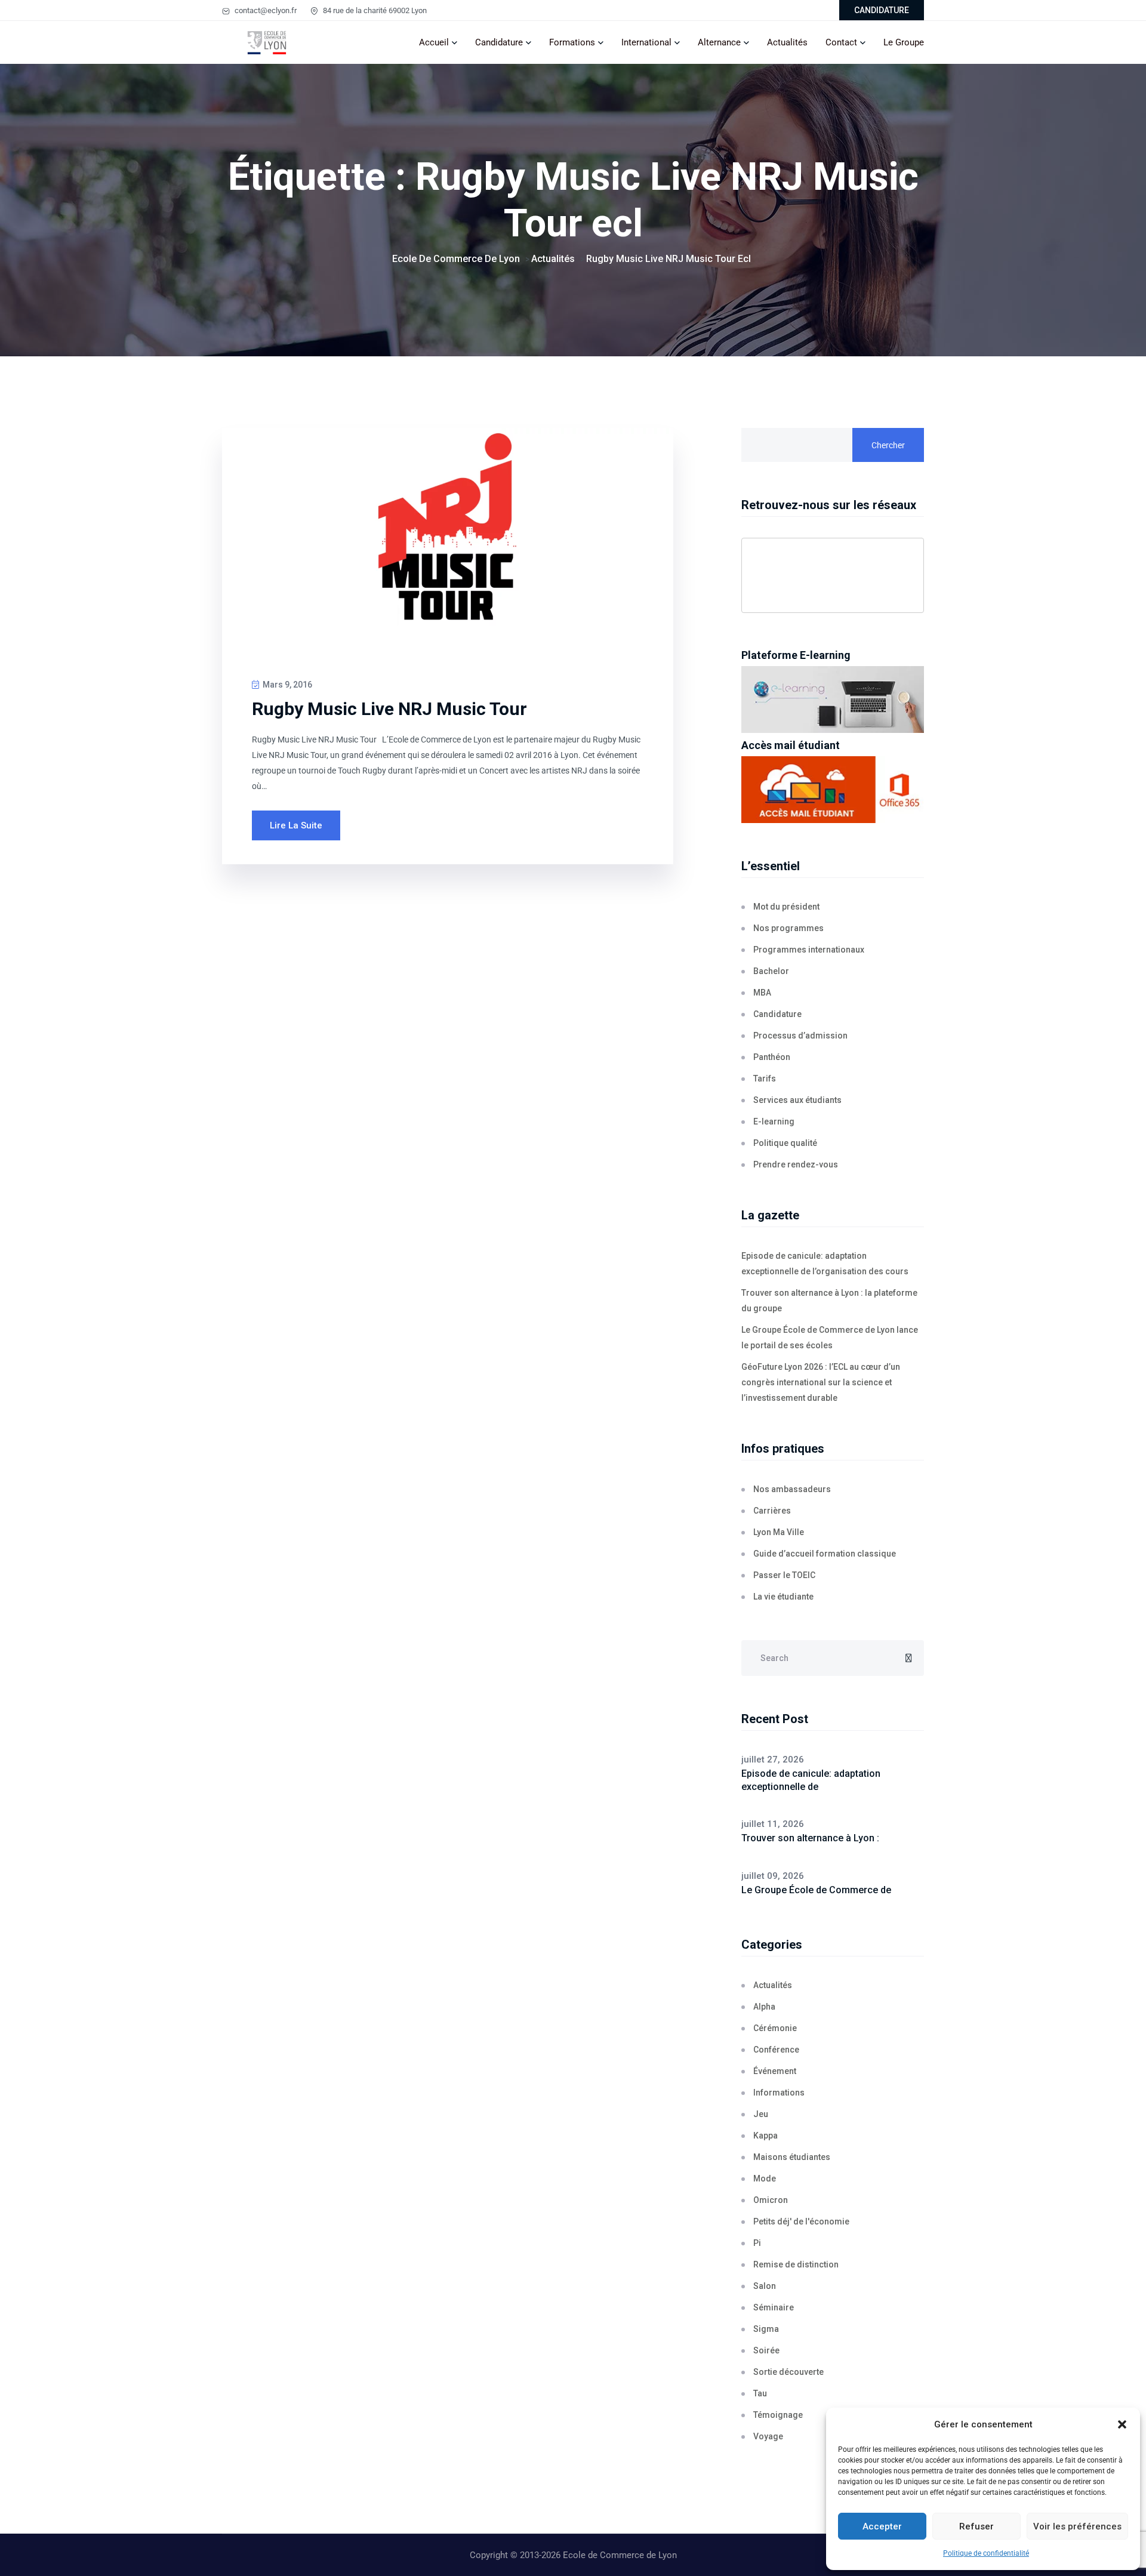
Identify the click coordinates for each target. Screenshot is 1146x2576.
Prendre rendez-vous (796, 1164)
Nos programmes (788, 928)
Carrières (772, 1511)
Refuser (976, 2526)
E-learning (774, 1121)
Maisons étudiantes (792, 2157)
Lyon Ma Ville (779, 1532)
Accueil (434, 42)
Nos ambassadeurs (792, 1489)
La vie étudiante (783, 1597)
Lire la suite (296, 825)
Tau (760, 2393)
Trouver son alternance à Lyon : (810, 1838)
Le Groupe (904, 42)
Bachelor (771, 971)
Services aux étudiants (797, 1100)
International (646, 42)
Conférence (776, 2050)
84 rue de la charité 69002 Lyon (374, 10)
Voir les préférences (1077, 2526)
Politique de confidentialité (986, 2553)
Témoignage (778, 2415)
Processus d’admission (800, 1036)
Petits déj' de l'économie (801, 2221)
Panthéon (772, 1057)
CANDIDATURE (882, 10)
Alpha (764, 2007)
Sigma (766, 2329)
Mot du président (786, 907)
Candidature (499, 42)
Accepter (882, 2526)
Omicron (771, 2200)
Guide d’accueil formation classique (825, 1554)
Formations (572, 42)
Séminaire (774, 2307)
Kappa (765, 2136)
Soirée (766, 2350)
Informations (779, 2093)
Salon (765, 2286)
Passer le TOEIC (784, 1575)
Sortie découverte (788, 2372)
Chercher (888, 445)
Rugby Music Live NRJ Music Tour (389, 709)
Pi (757, 2243)
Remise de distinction (796, 2264)
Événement (775, 2071)
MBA (762, 993)
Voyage (768, 2436)
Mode (765, 2178)
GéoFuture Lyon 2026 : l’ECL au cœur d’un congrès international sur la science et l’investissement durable (821, 1382)
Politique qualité (785, 1143)
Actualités (787, 42)
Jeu (761, 2114)
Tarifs (765, 1079)
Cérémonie (775, 2028)
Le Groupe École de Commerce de (816, 1890)
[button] (1122, 2424)
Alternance (719, 42)
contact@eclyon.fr (265, 10)
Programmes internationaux (809, 950)
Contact (841, 42)
